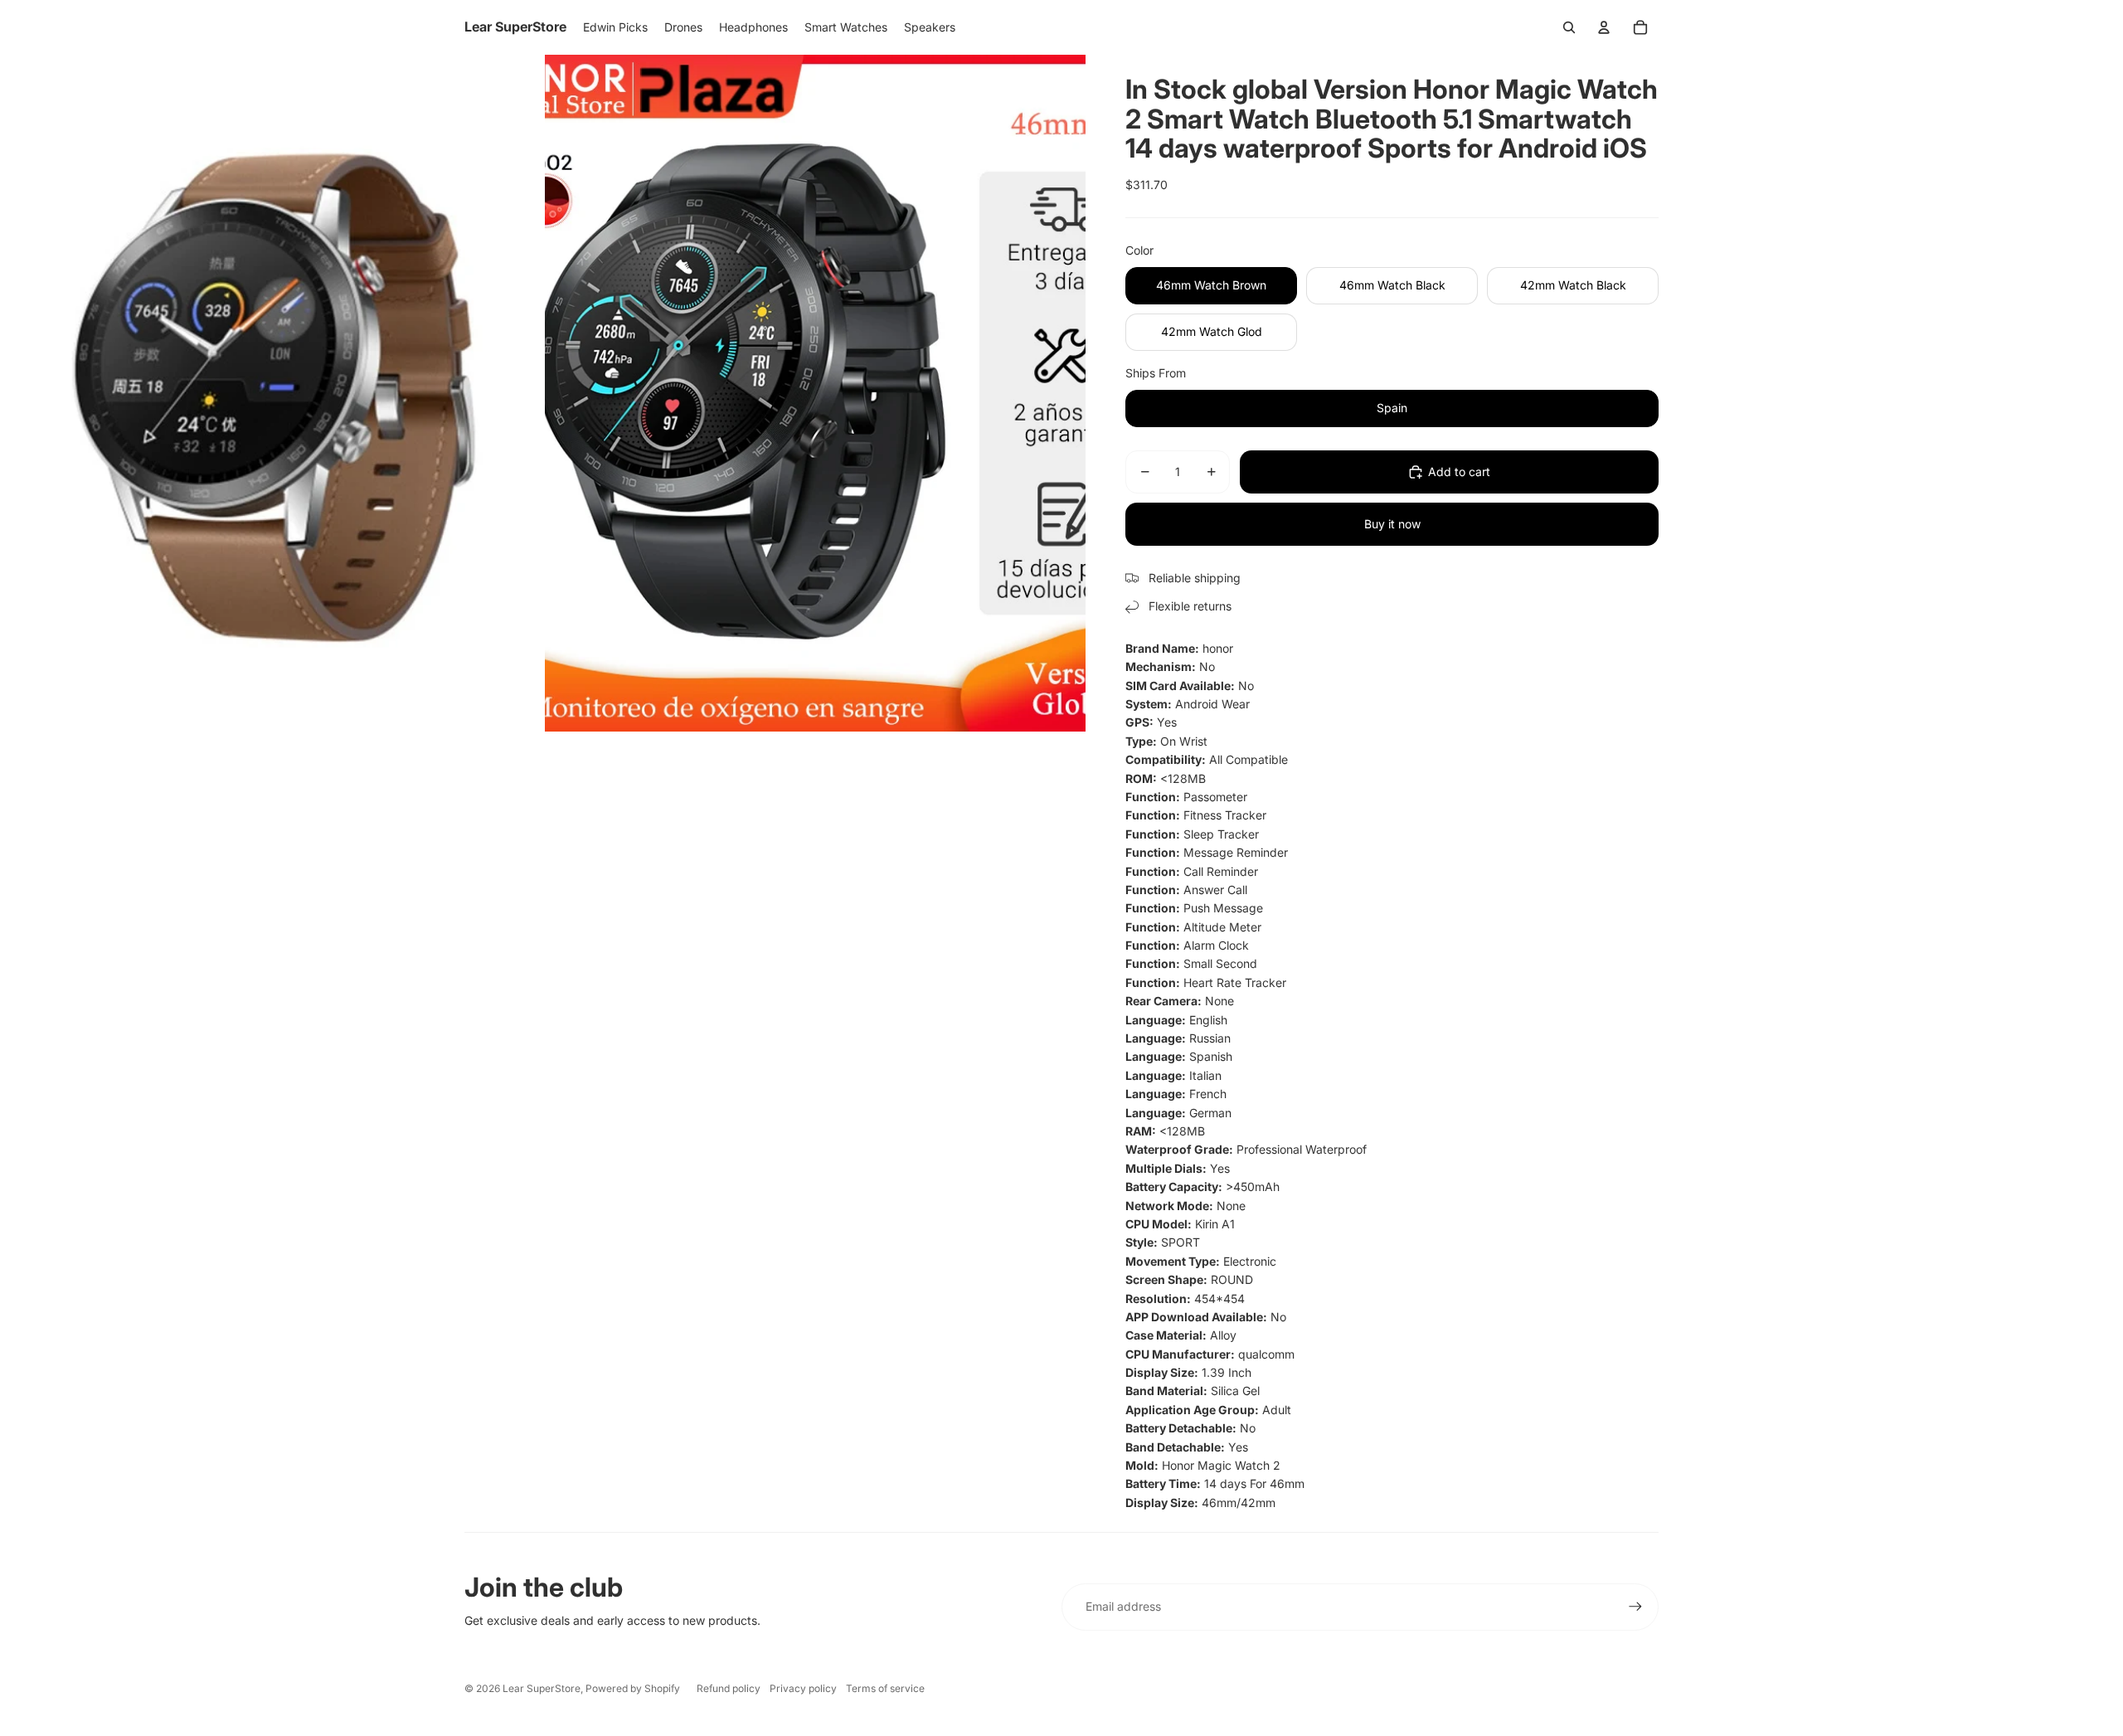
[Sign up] (1635, 1607)
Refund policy (729, 1688)
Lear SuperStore (542, 1688)
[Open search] (1569, 27)
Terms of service (885, 1688)
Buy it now (1392, 524)
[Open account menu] (1604, 27)
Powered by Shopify (633, 1688)
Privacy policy (803, 1688)
